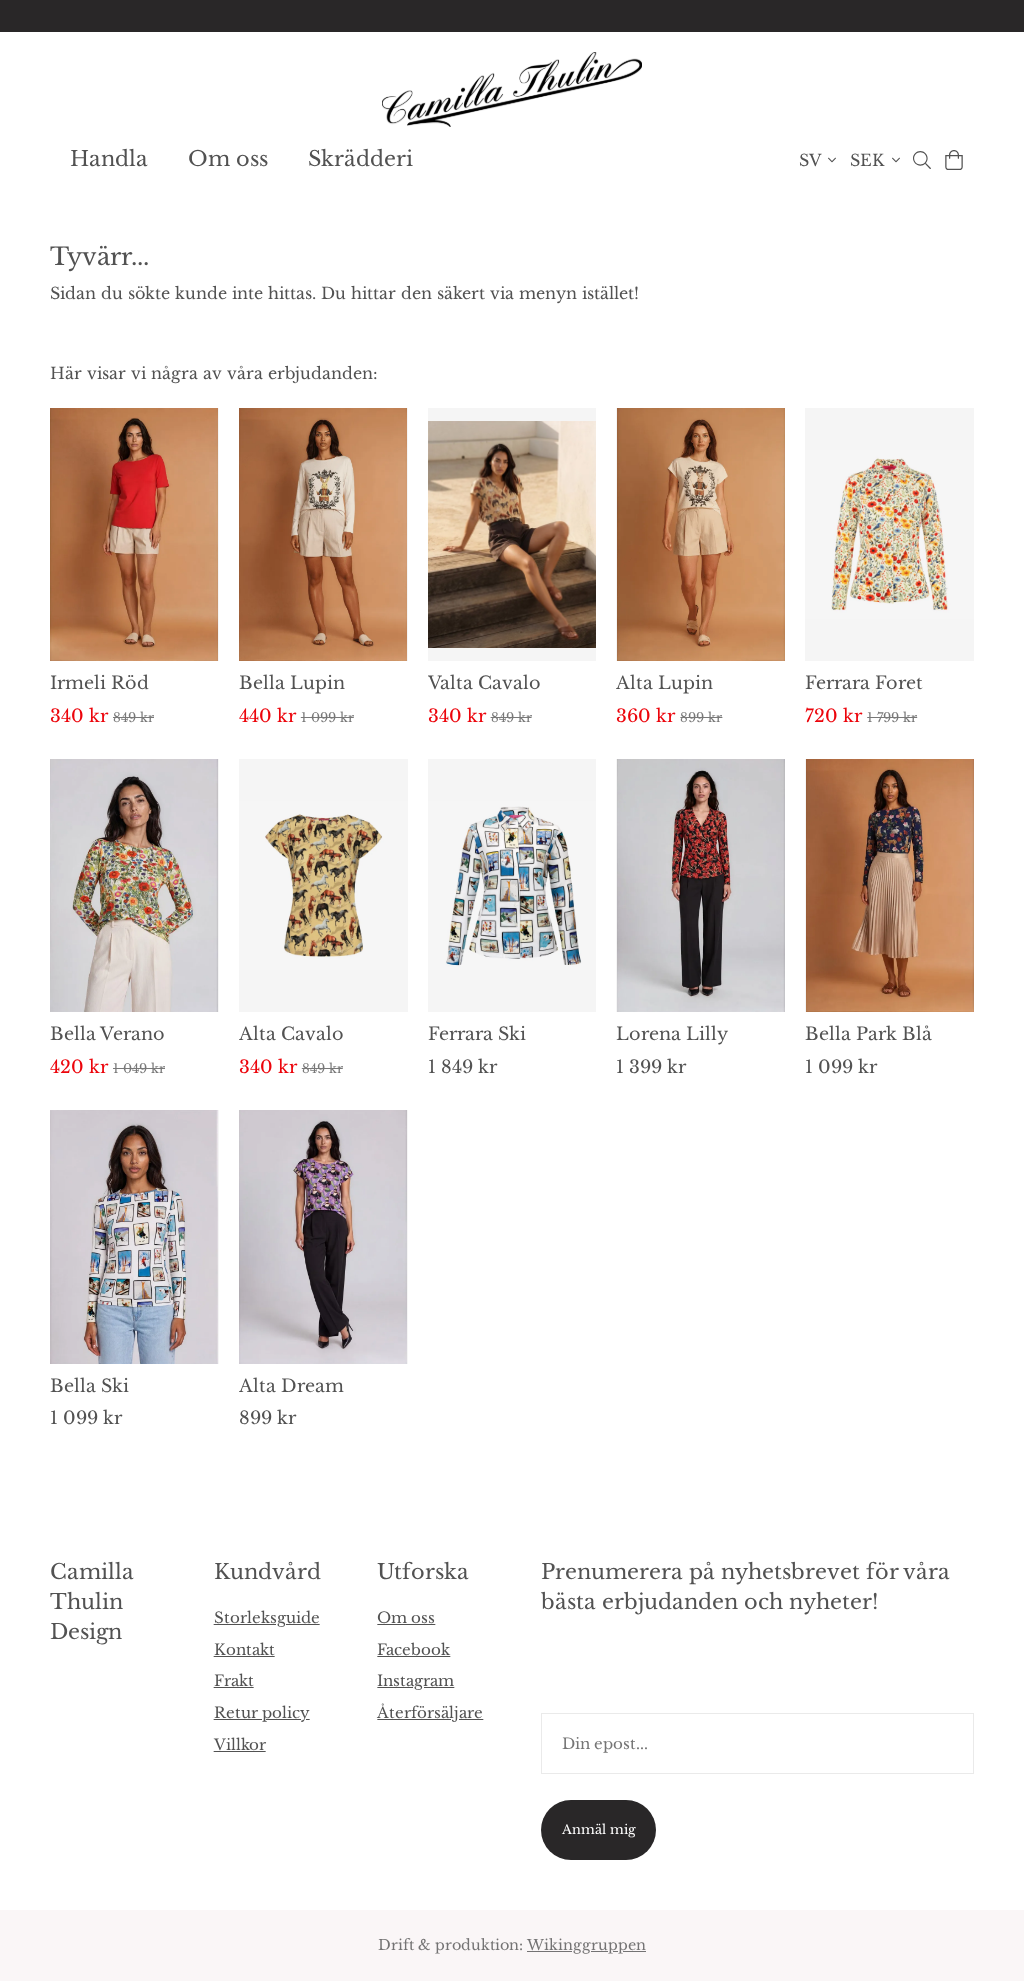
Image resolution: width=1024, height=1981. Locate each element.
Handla (109, 159)
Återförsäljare (430, 1712)
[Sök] (921, 160)
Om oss (228, 159)
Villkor (240, 1744)
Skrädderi (360, 159)
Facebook (413, 1649)
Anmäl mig (599, 1829)
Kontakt (244, 1649)
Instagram (415, 1680)
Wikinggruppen (586, 1945)
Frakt (234, 1680)
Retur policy (262, 1712)
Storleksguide (267, 1617)
